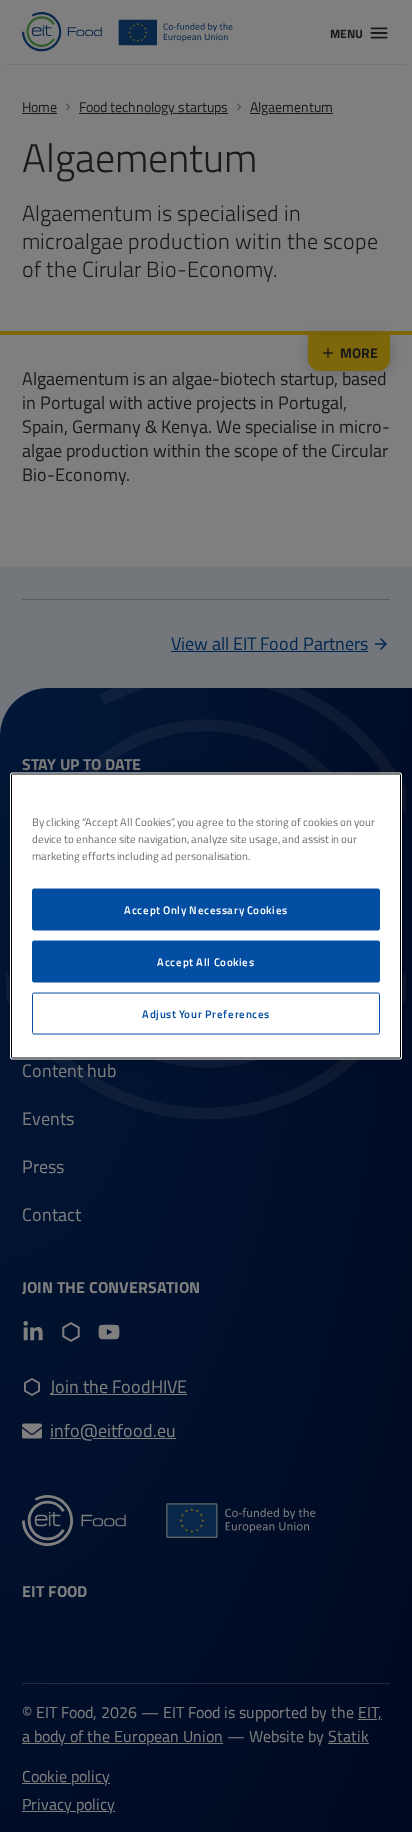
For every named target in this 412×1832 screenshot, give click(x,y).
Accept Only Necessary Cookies (206, 909)
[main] (205, 916)
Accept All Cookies (205, 961)
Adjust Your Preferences (206, 1013)
